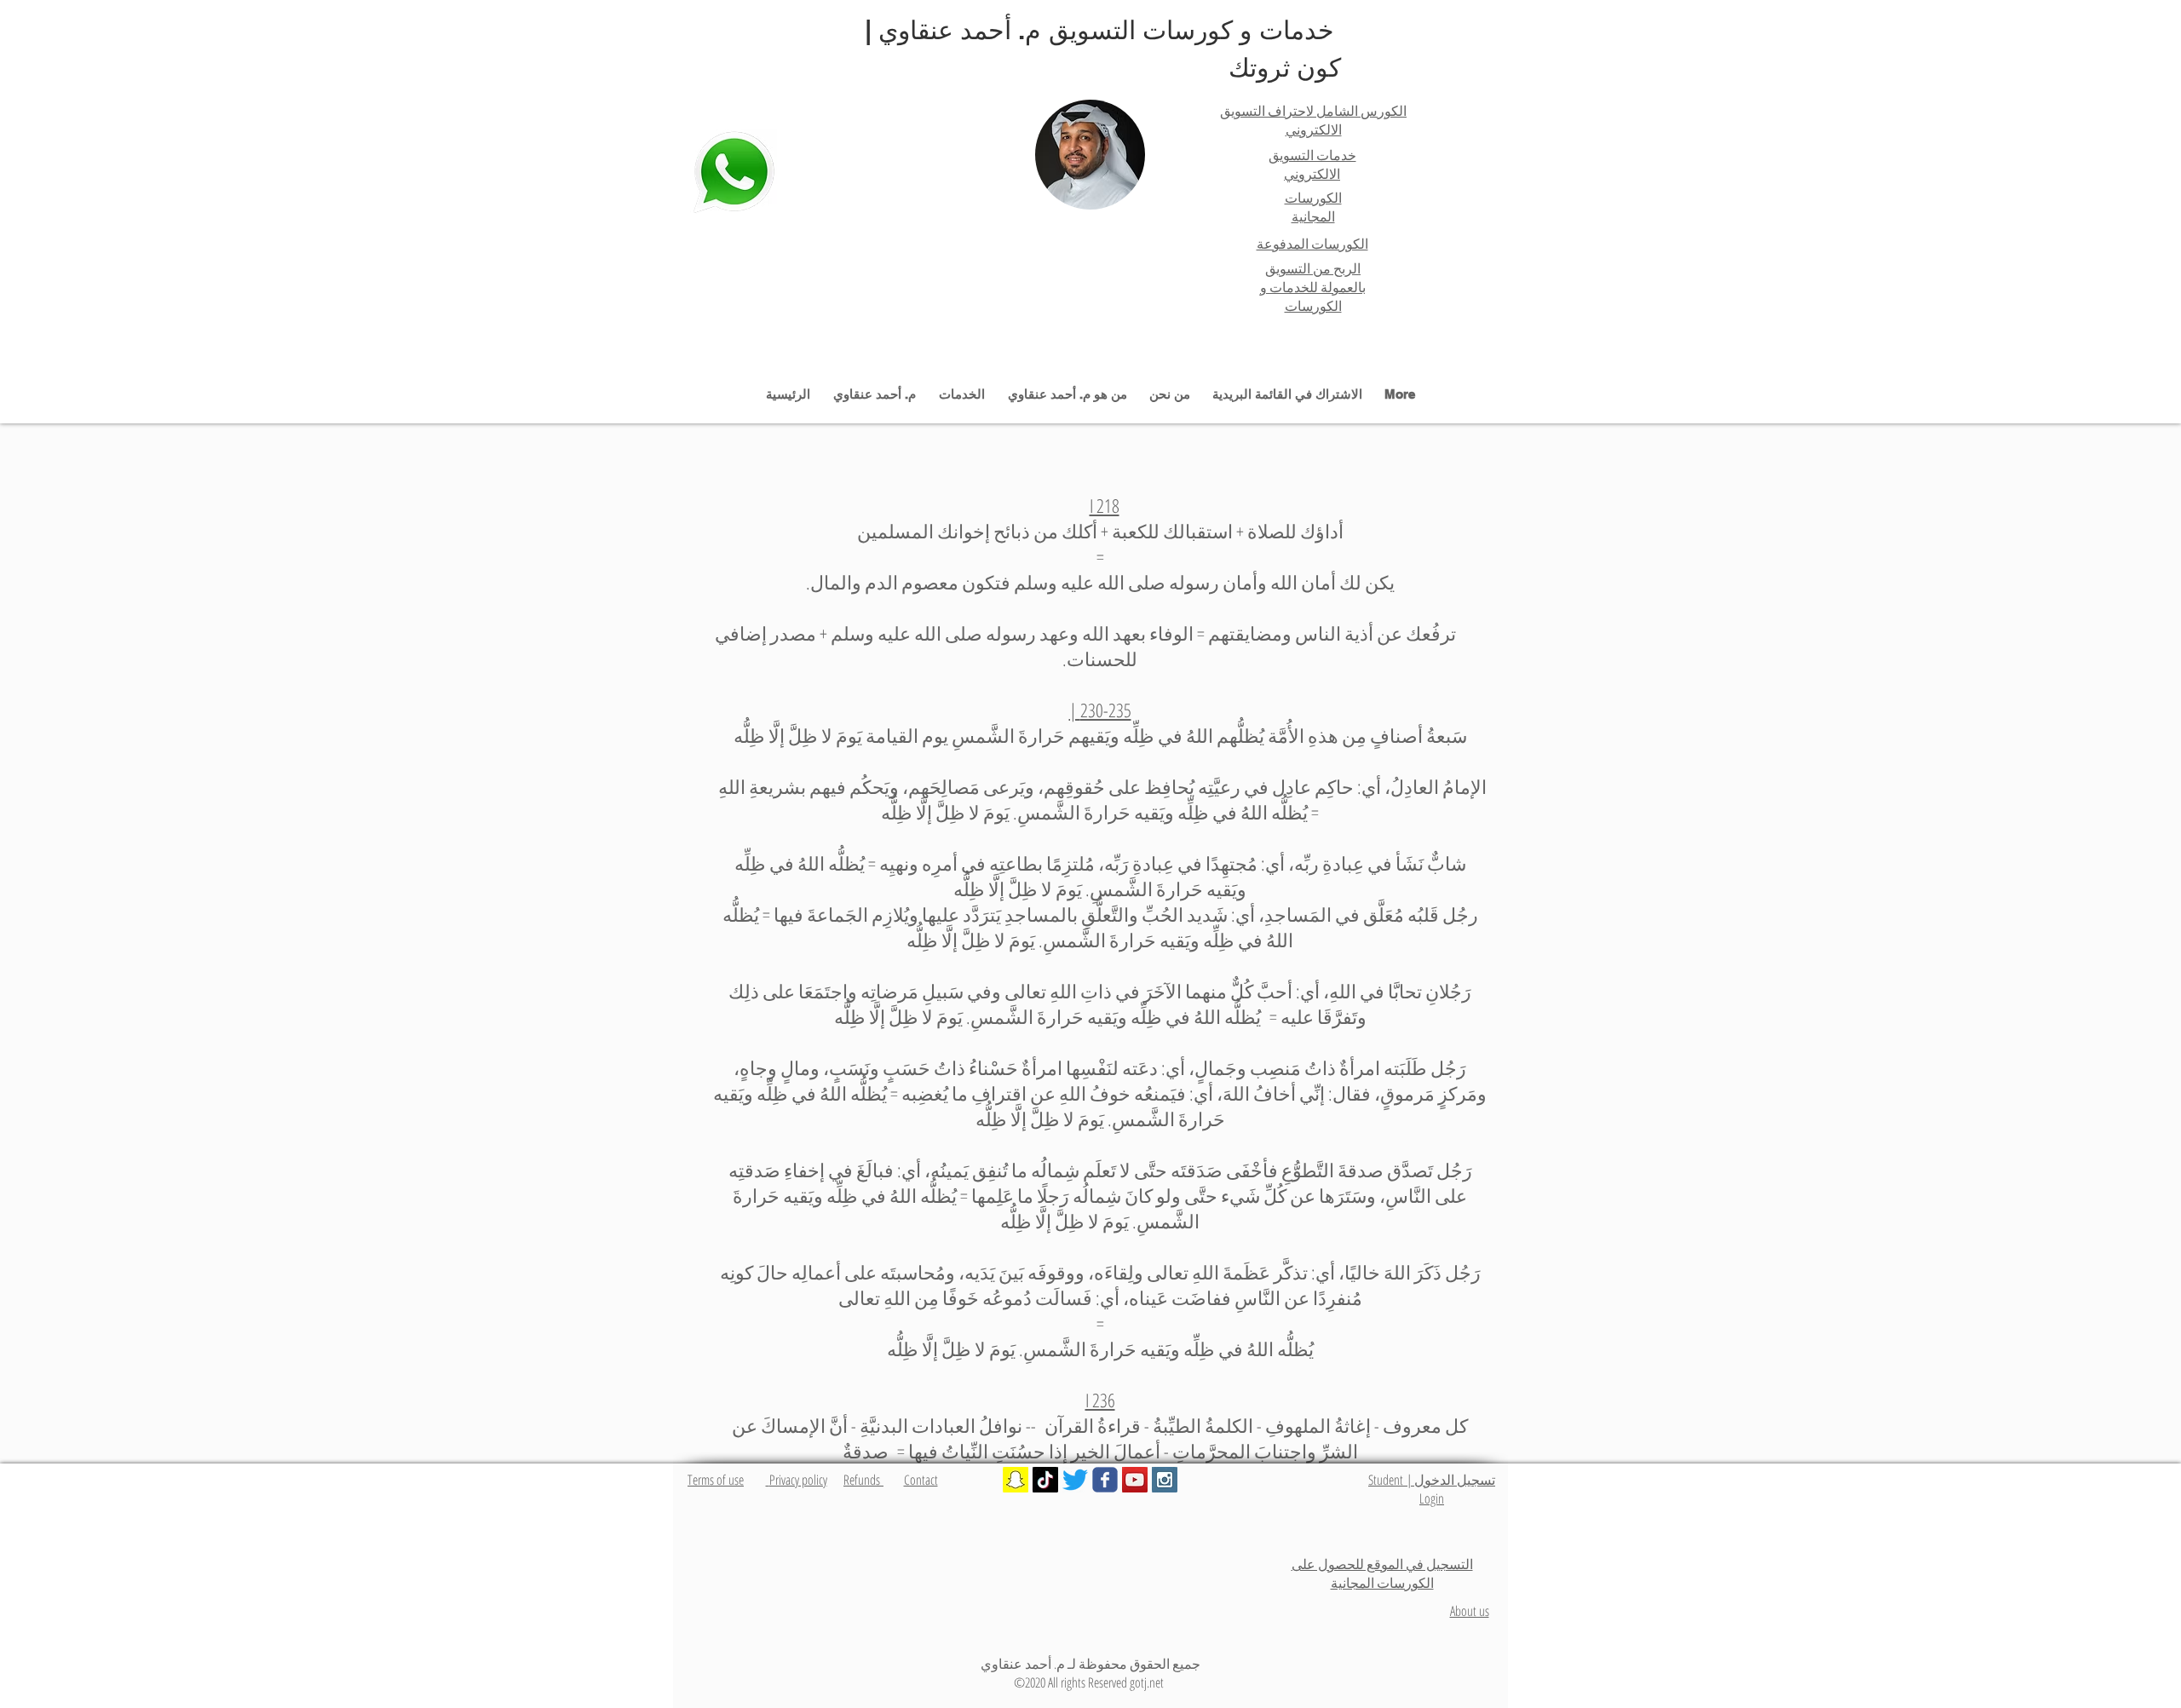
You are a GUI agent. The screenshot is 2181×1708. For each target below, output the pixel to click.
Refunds (863, 1480)
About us (1470, 1611)
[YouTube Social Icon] (1135, 1480)
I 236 (1100, 1400)
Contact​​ (921, 1480)
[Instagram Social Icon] (1165, 1480)
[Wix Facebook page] (1105, 1480)
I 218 (1105, 505)
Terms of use (716, 1480)
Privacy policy (797, 1480)
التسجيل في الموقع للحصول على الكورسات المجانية (1382, 1573)
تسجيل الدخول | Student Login (1432, 1489)
